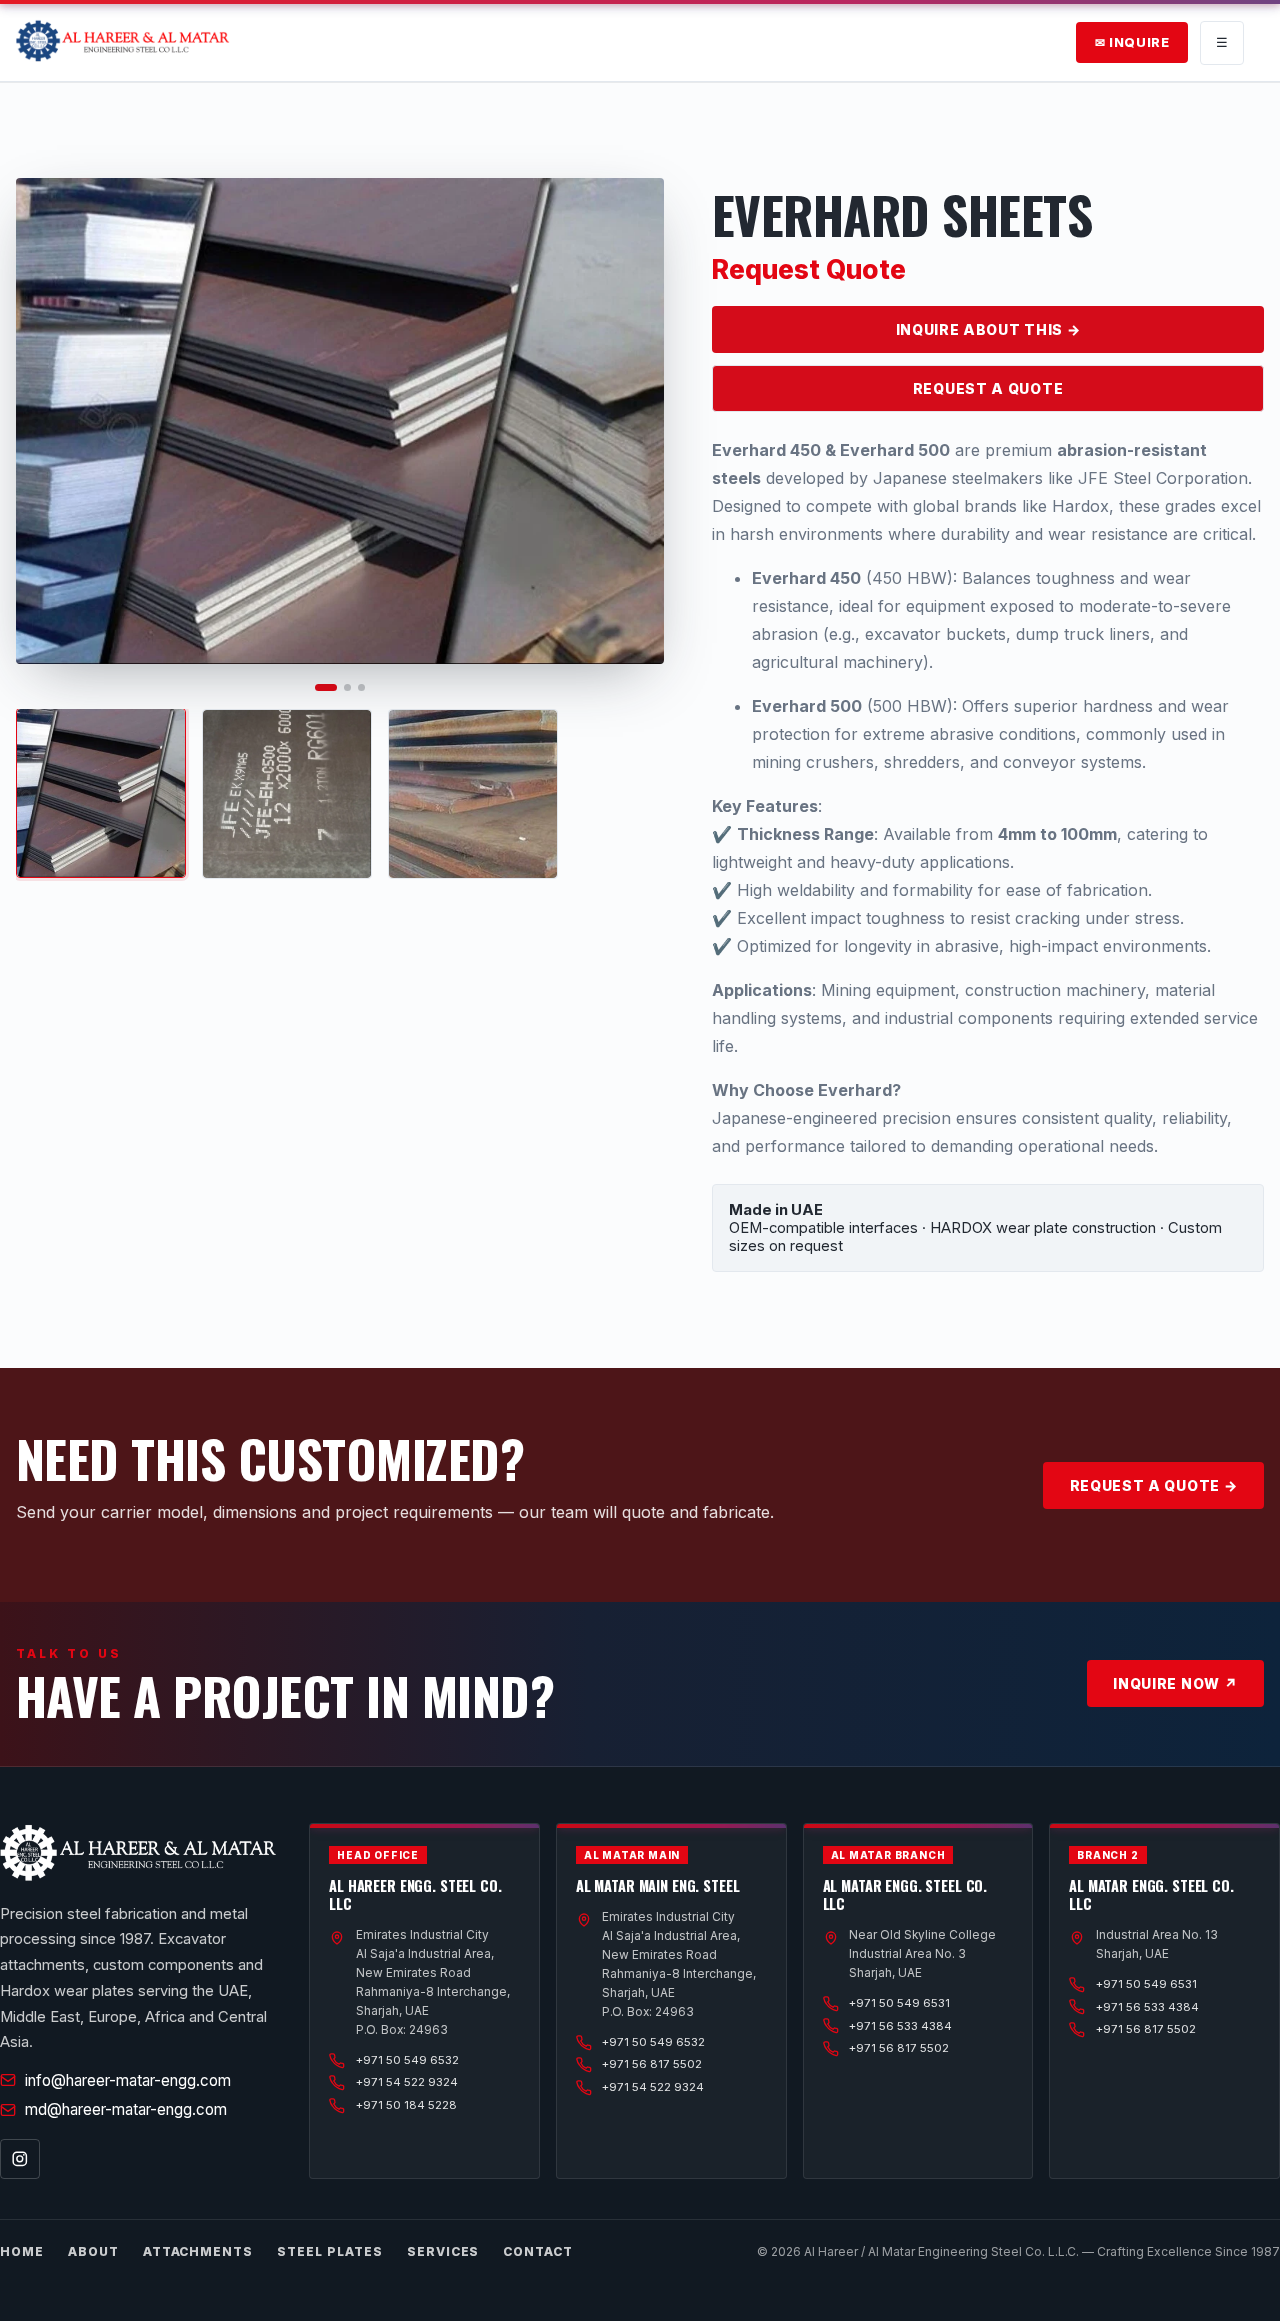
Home (22, 2251)
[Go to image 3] (361, 687)
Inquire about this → (988, 329)
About (93, 2251)
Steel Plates (330, 2251)
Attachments (198, 2251)
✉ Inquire (1132, 42)
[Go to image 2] (347, 687)
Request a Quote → (1154, 1485)
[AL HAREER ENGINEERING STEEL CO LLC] (123, 43)
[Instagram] (20, 2159)
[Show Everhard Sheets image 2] (287, 794)
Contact (538, 2251)
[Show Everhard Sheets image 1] (101, 793)
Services (443, 2251)
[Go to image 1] (326, 687)
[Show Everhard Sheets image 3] (473, 794)
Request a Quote (988, 388)
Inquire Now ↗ (1175, 1683)
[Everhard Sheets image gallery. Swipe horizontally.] (340, 421)
